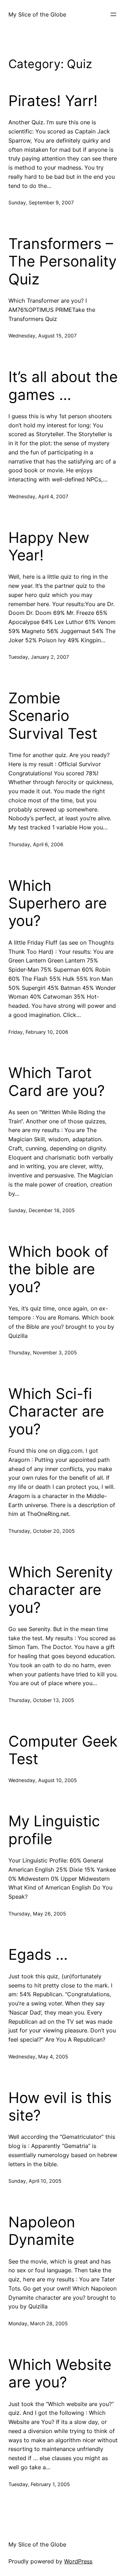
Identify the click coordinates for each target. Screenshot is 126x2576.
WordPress (78, 2561)
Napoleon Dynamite (42, 2231)
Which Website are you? (60, 2373)
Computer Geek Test (63, 1750)
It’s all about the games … (63, 386)
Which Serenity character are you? (61, 1590)
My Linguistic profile (54, 1830)
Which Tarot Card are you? (57, 1082)
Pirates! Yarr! (53, 101)
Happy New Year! (49, 546)
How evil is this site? (60, 2107)
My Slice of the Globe (37, 14)
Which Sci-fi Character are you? (56, 1411)
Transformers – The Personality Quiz (62, 261)
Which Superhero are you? (58, 903)
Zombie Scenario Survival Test (53, 716)
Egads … (38, 1954)
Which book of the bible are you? (58, 1269)
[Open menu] (113, 14)
